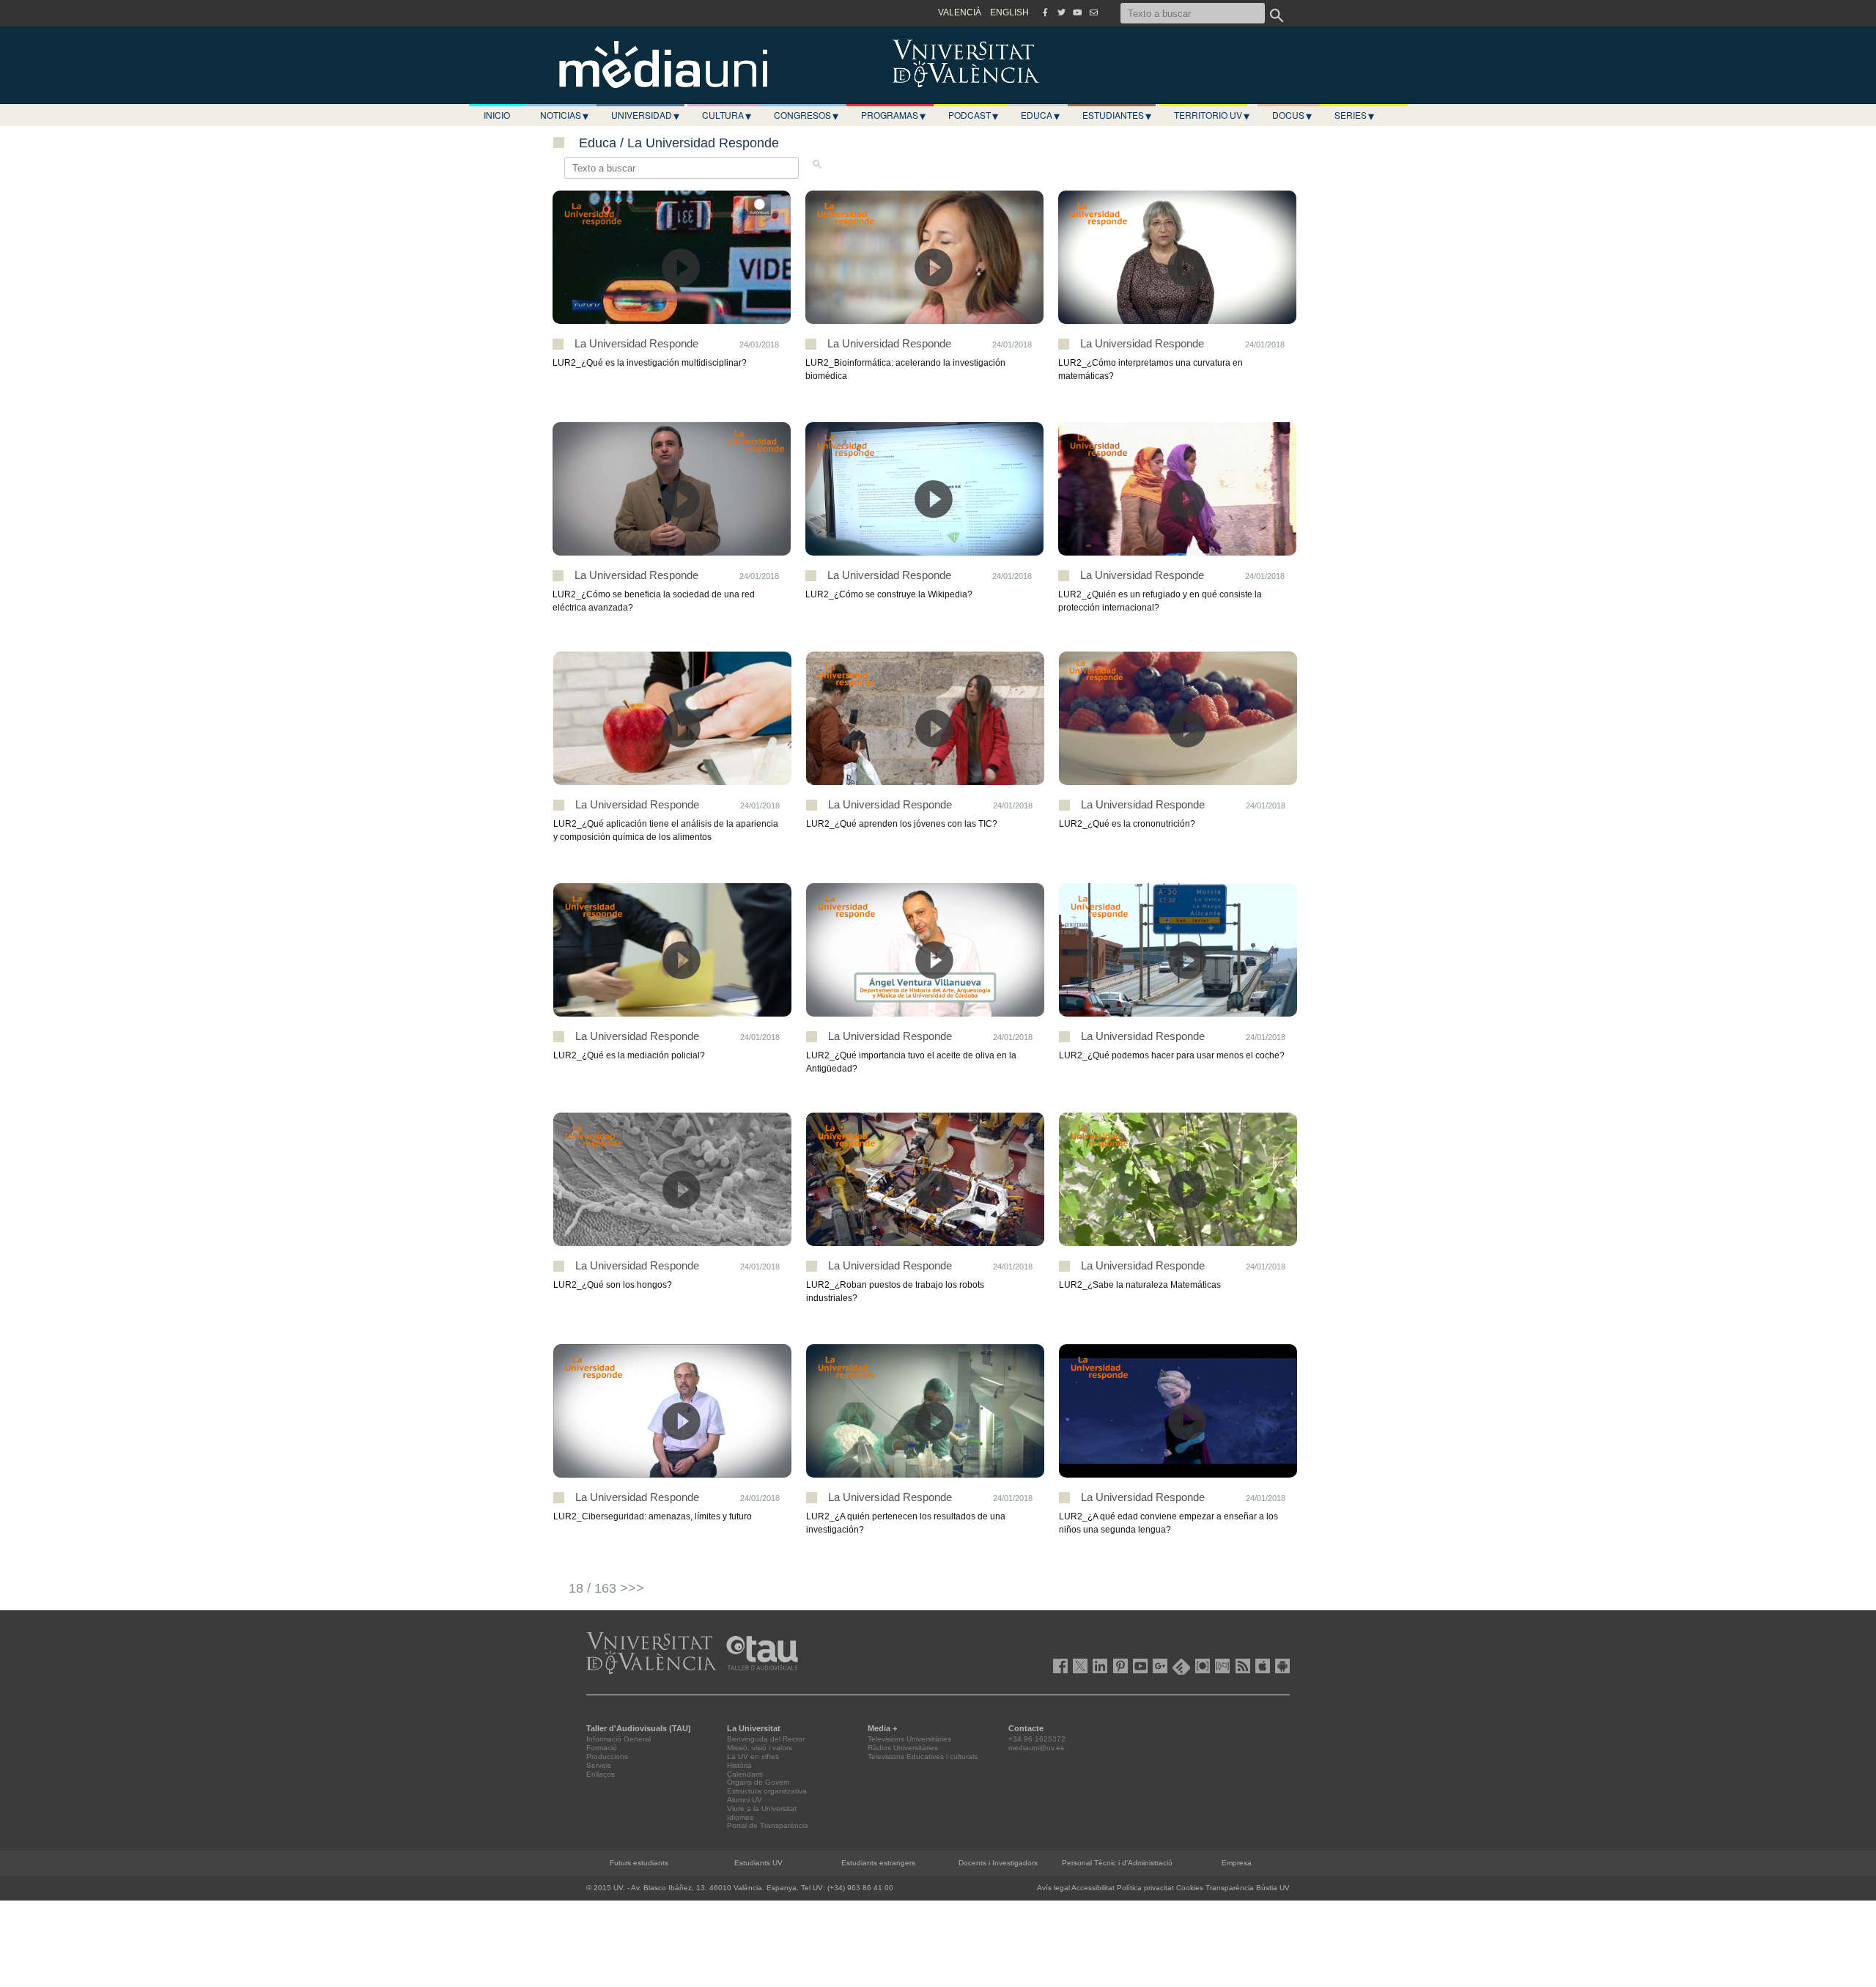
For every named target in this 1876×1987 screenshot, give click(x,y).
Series (1354, 115)
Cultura (727, 115)
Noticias (564, 115)
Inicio (497, 115)
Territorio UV (1212, 115)
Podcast (973, 115)
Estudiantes (1117, 115)
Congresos (806, 115)
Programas (893, 115)
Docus (1292, 115)
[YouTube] (1077, 12)
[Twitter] (1061, 12)
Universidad (645, 115)
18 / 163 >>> (606, 1588)
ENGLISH (1009, 12)
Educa (1040, 115)
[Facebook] (1045, 12)
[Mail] (1093, 12)
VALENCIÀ (960, 12)
